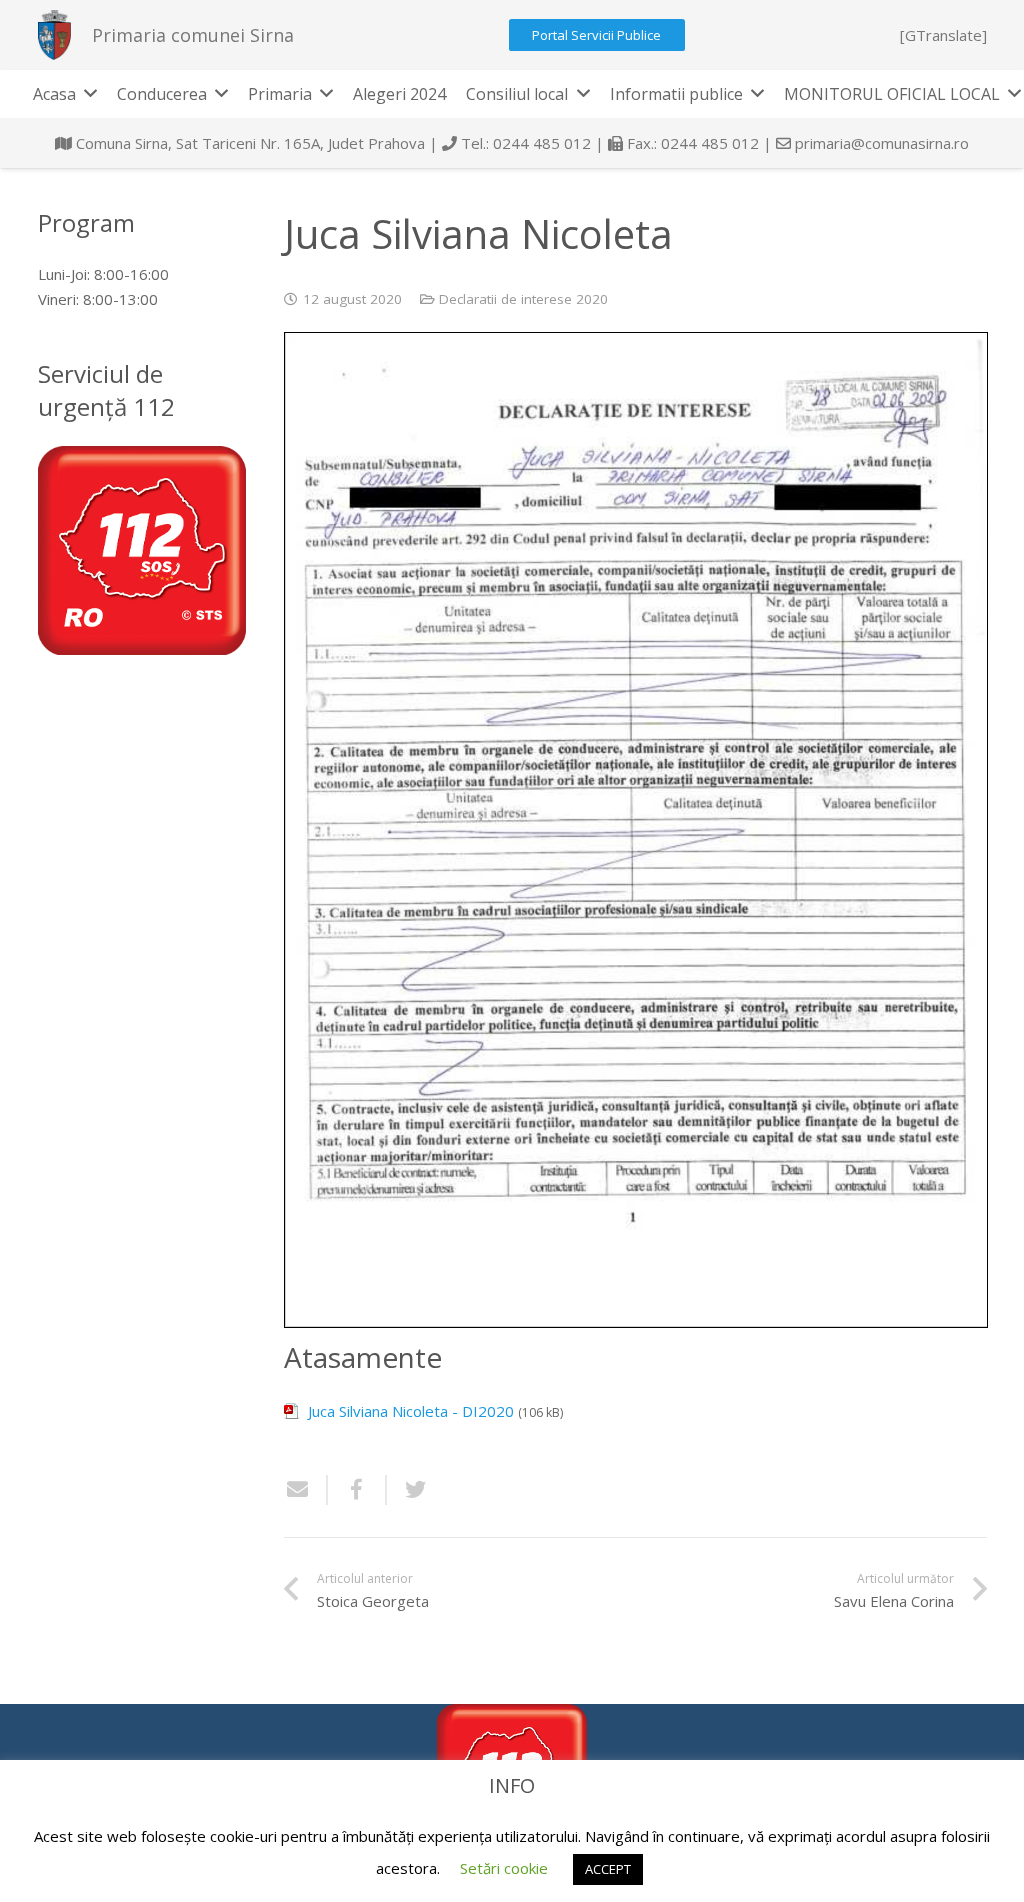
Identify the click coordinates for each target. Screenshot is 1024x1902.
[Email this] (306, 1490)
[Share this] (357, 1490)
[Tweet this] (408, 1490)
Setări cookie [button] (504, 1868)
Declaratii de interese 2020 (523, 299)
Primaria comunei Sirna (193, 35)
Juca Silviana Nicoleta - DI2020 (411, 1411)
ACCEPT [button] (608, 1869)
